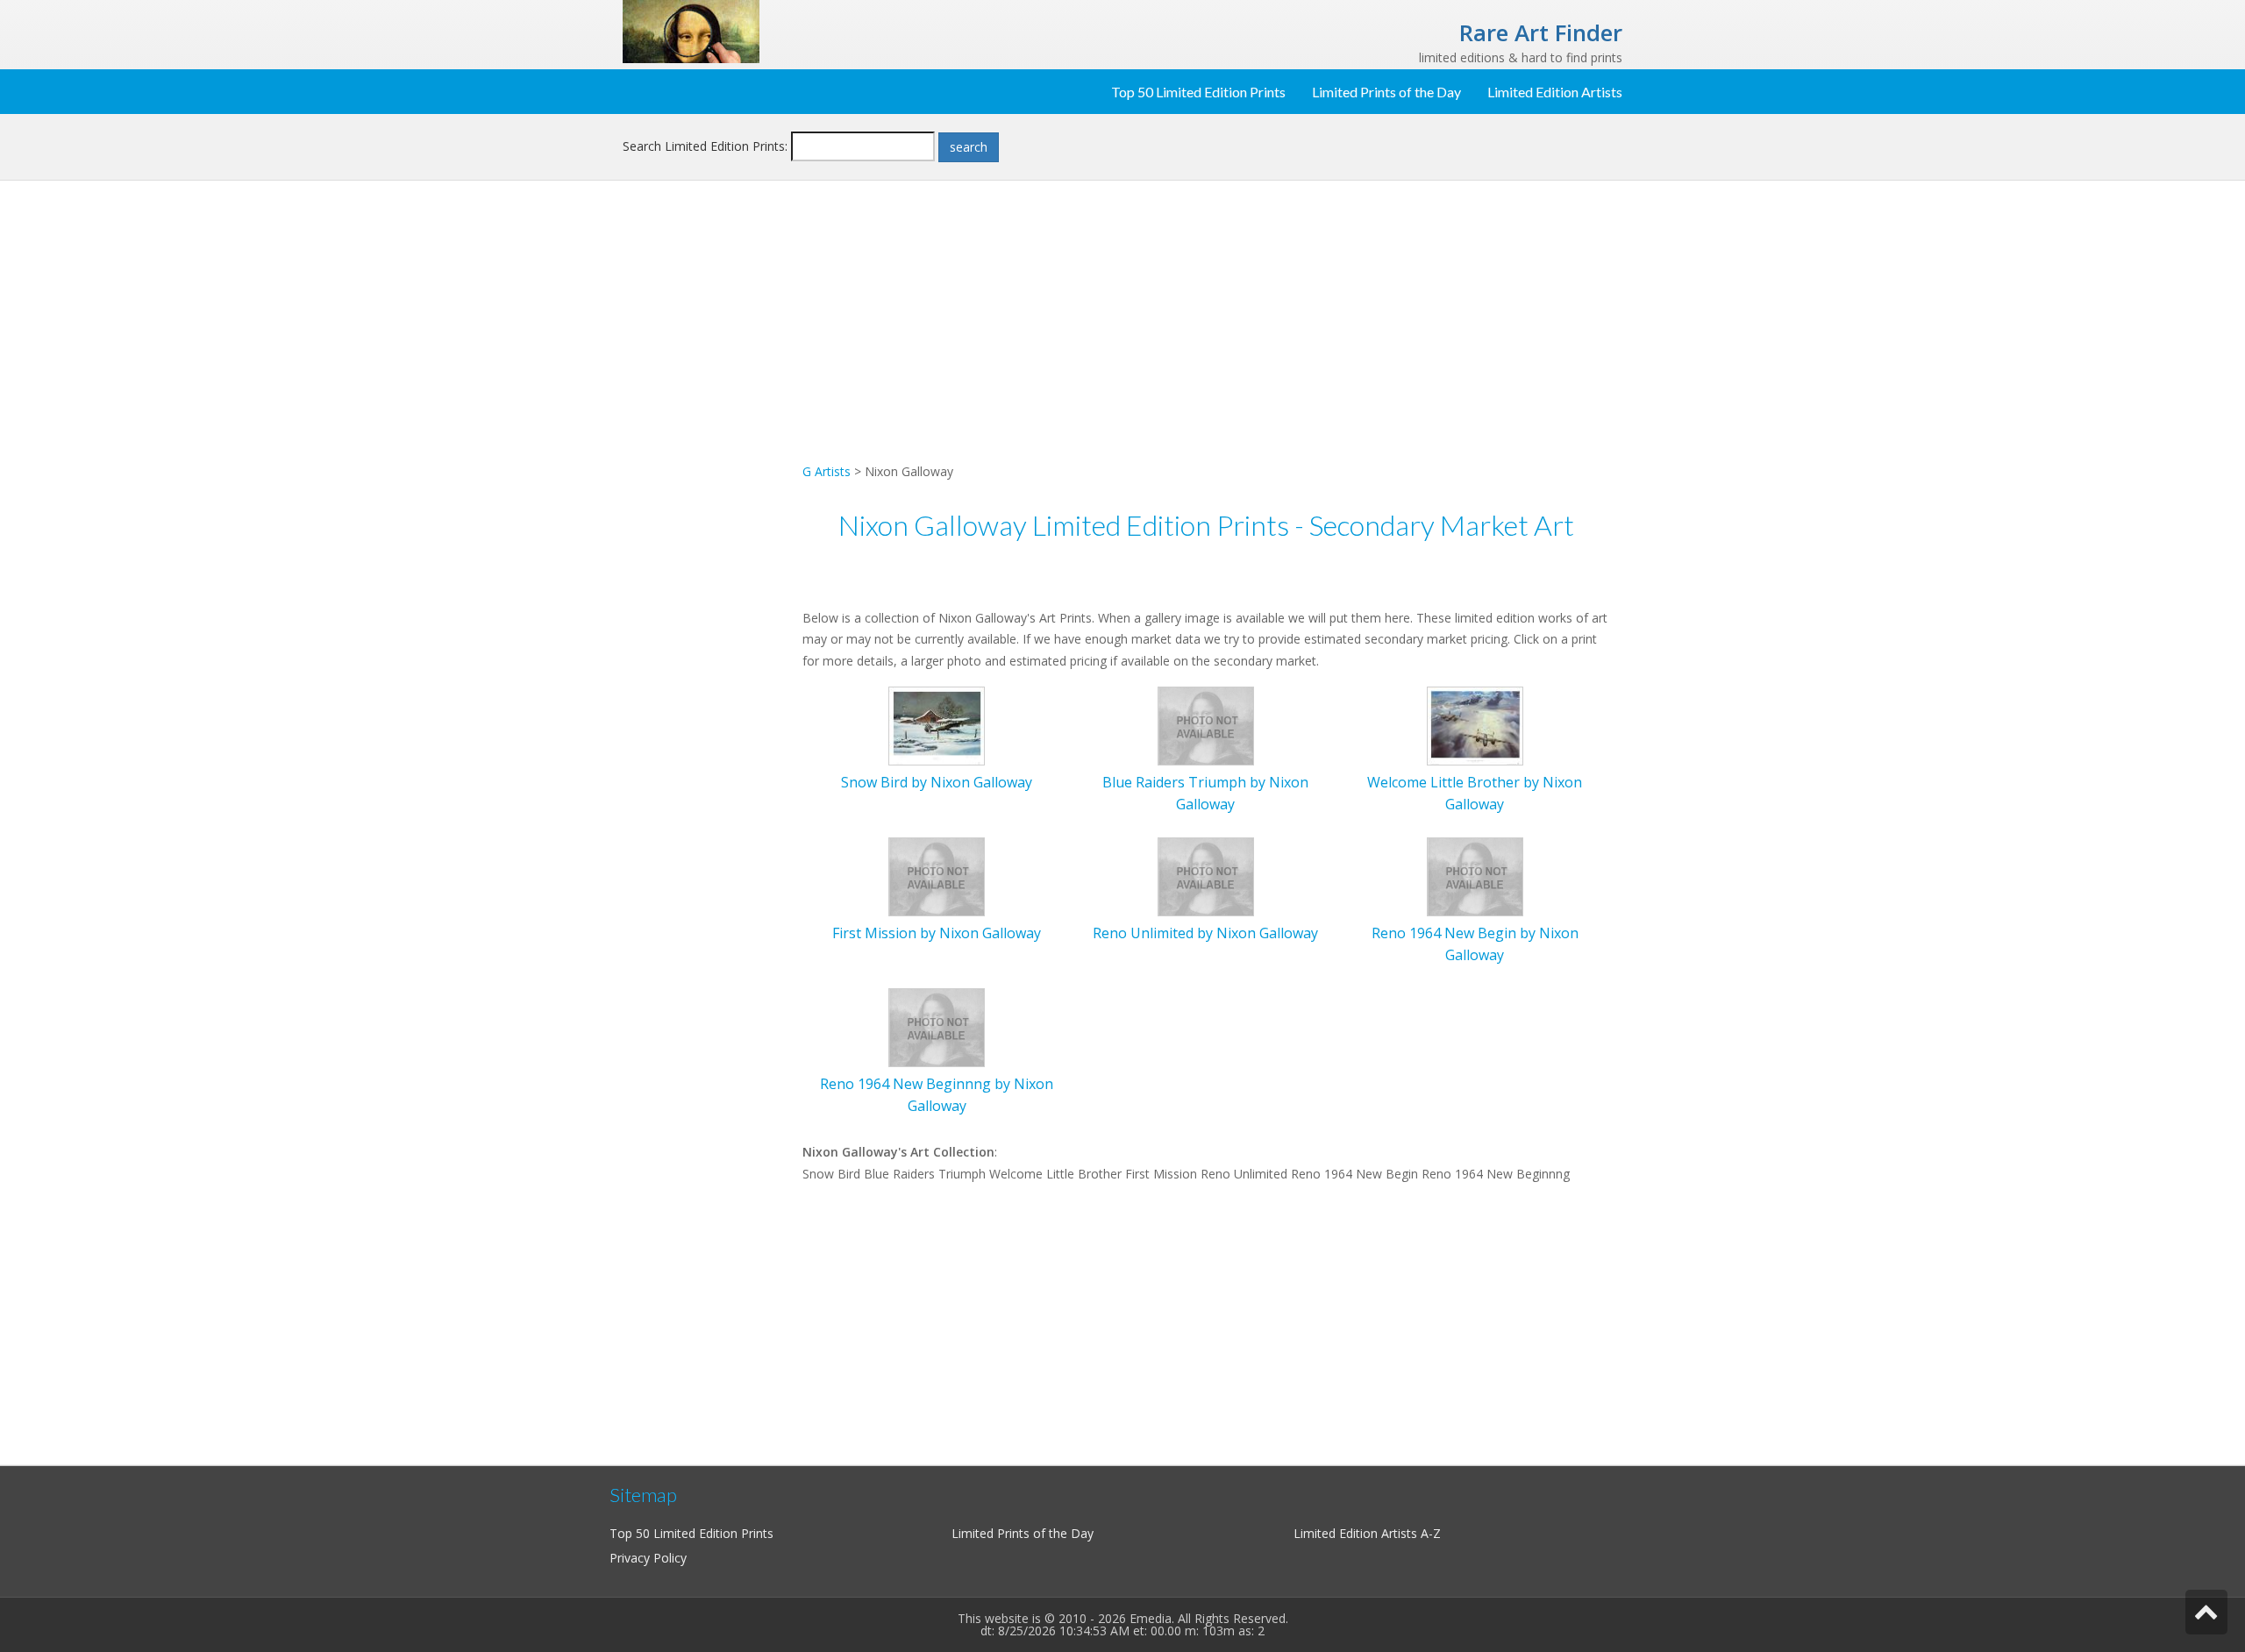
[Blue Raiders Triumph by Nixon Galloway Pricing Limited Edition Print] (1206, 725)
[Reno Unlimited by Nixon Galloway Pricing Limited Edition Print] (1206, 876)
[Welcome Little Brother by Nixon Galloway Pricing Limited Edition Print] (1475, 725)
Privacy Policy (648, 1558)
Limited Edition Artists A (1361, 1533)
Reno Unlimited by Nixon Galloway (1205, 933)
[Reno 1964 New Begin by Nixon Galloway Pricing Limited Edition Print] (1475, 876)
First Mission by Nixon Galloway (937, 933)
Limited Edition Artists (1555, 92)
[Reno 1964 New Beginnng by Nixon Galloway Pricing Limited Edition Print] (937, 1026)
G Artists (827, 471)
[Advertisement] (706, 479)
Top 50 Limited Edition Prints (1198, 92)
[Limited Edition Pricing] (691, 30)
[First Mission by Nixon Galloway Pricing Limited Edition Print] (937, 876)
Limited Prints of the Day (1386, 92)
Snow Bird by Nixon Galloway (937, 782)
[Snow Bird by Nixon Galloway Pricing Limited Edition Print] (937, 725)
